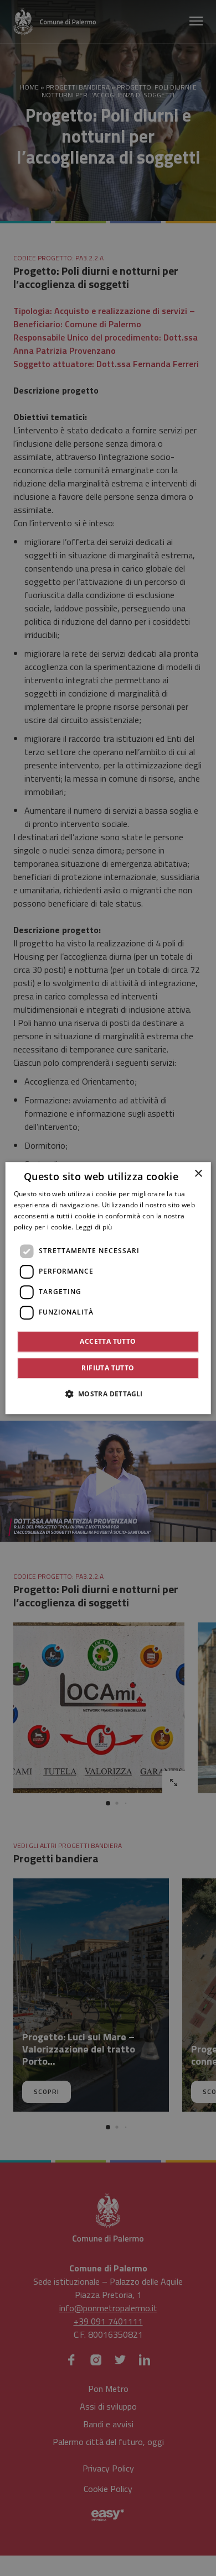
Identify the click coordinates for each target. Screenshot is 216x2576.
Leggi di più (94, 1227)
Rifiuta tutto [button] (108, 1368)
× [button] (198, 1174)
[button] (108, 1394)
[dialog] (108, 1288)
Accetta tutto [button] (108, 1341)
